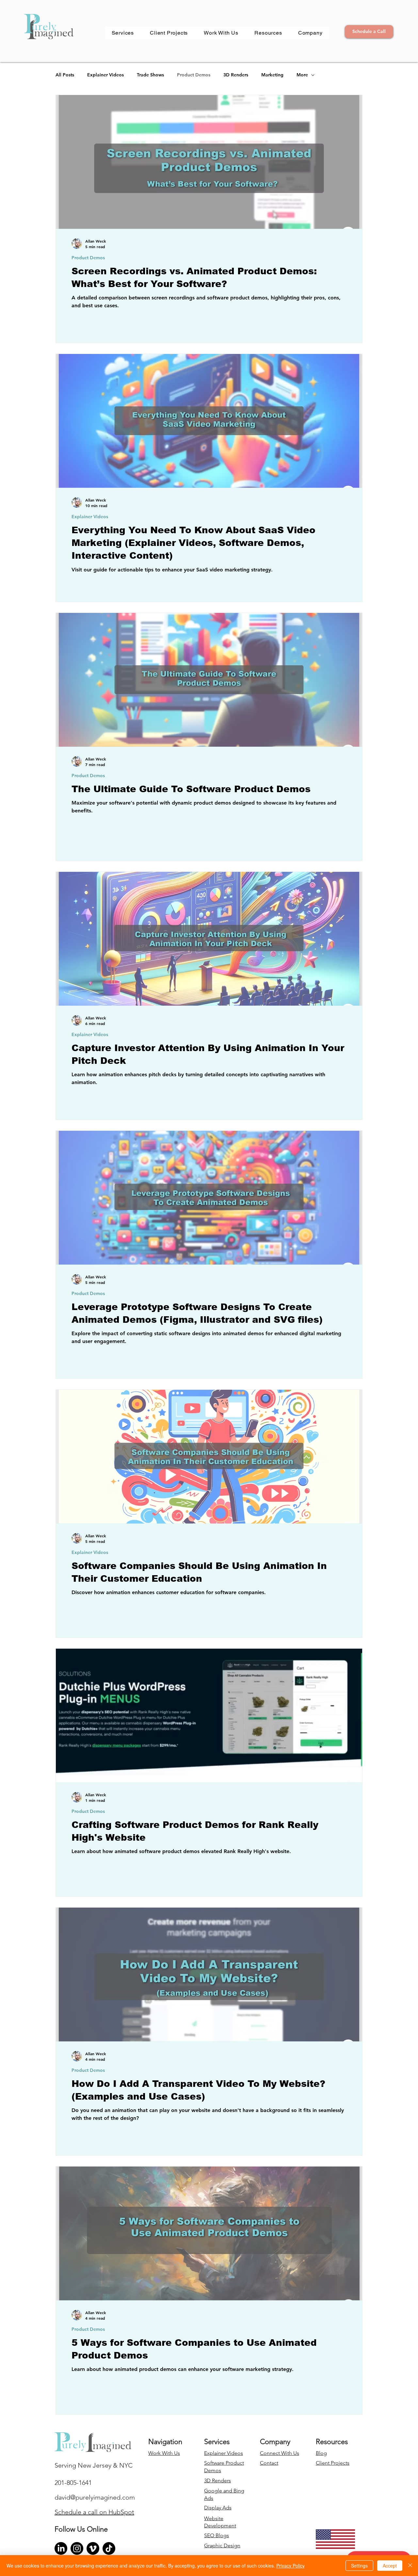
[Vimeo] (93, 2548)
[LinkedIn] (61, 2548)
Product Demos (194, 75)
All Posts (65, 75)
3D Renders (236, 75)
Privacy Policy (290, 2566)
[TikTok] (109, 2548)
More (302, 75)
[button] (123, 33)
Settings (359, 2566)
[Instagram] (77, 2548)
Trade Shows (150, 75)
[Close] (410, 2566)
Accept (390, 2566)
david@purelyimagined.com (95, 2497)
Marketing (272, 75)
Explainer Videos (105, 75)
